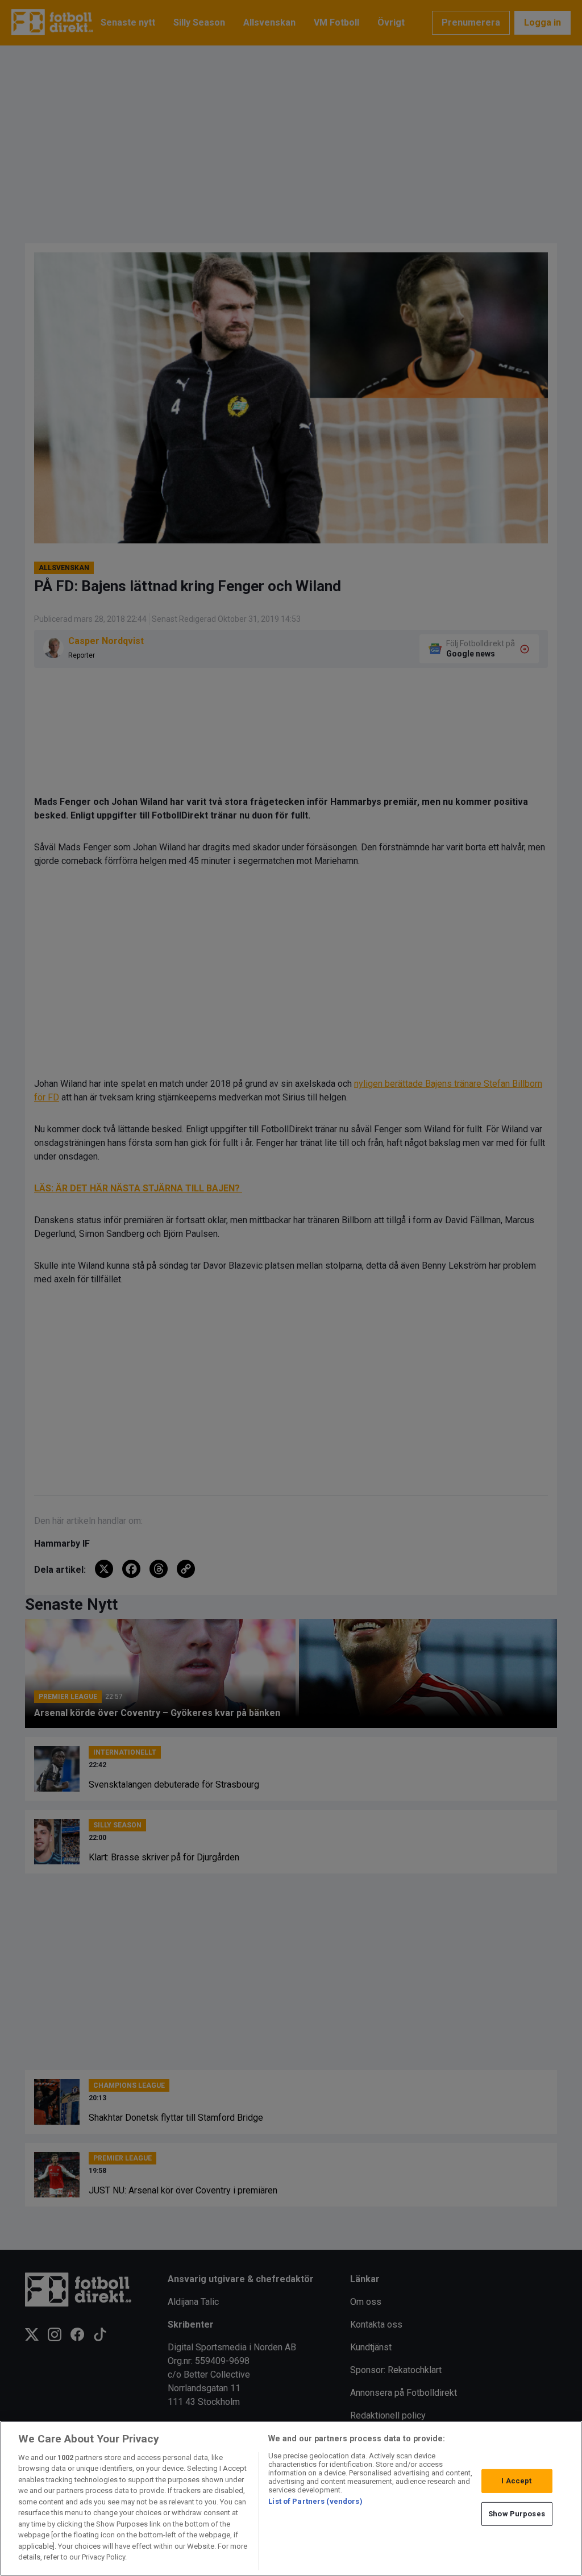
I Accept (516, 2481)
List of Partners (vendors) (315, 2501)
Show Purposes (517, 2514)
